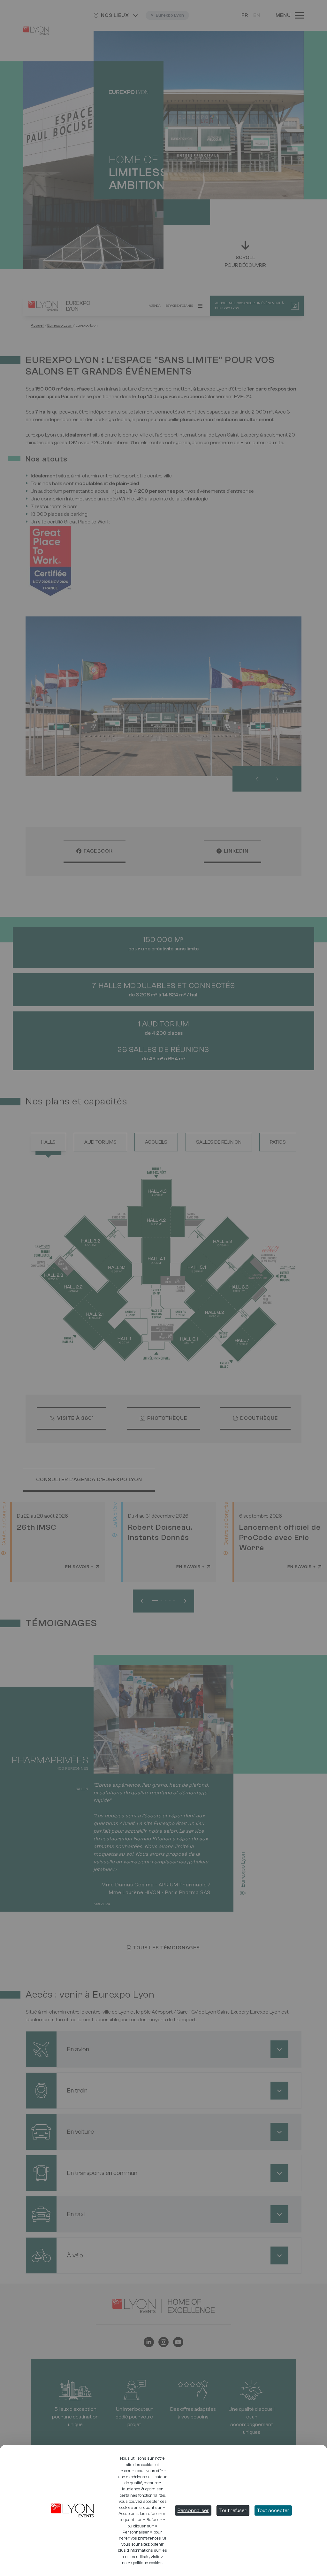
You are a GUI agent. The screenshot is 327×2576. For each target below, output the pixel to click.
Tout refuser (233, 2510)
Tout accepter (273, 2510)
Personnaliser (193, 2510)
